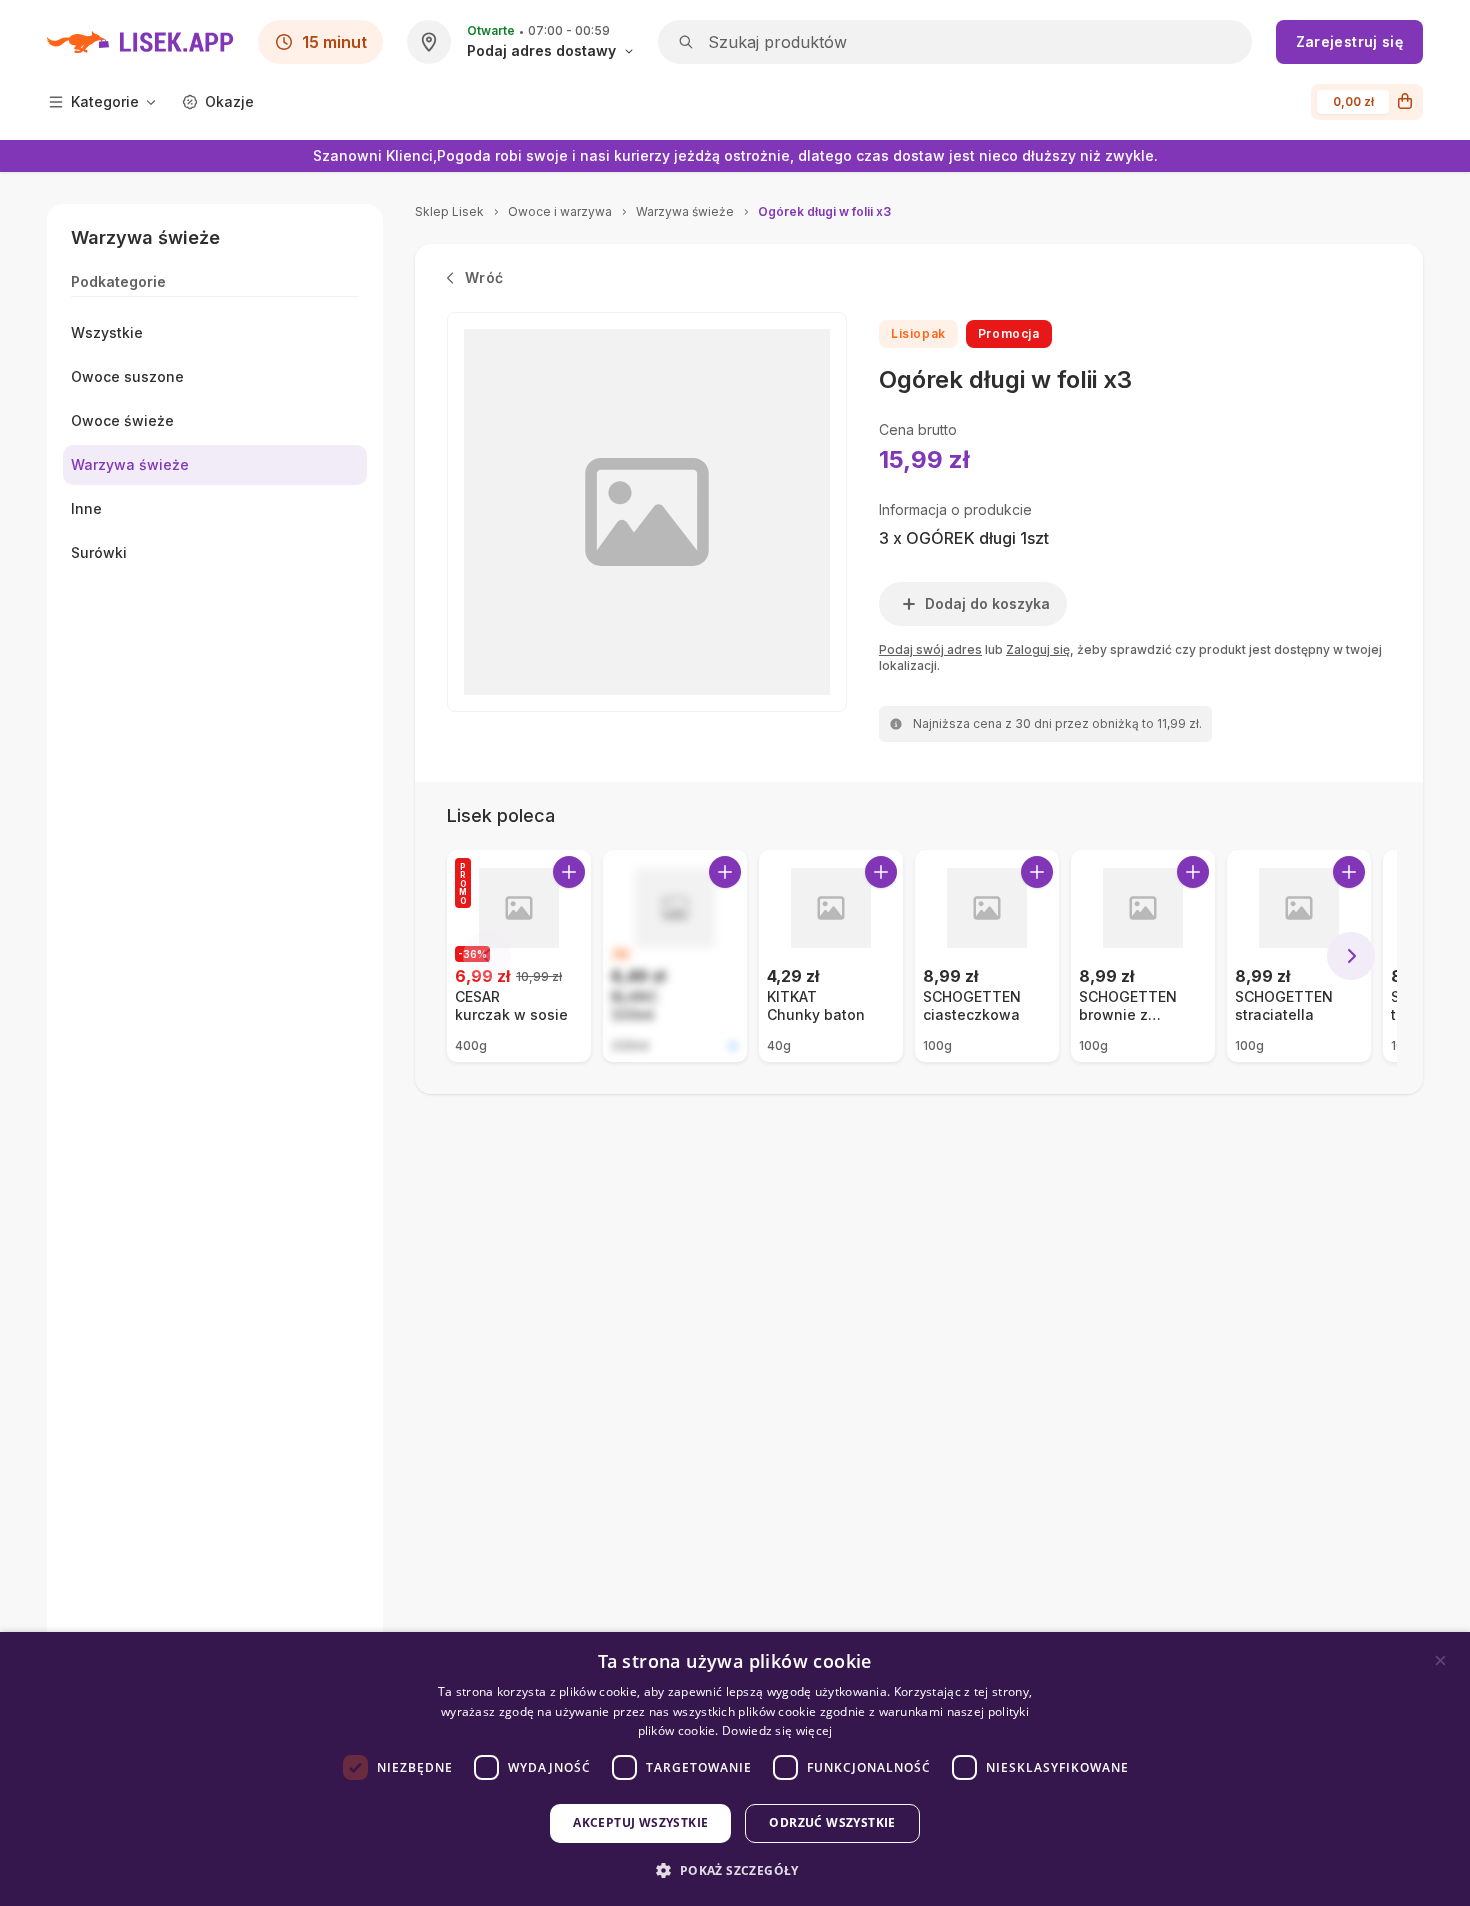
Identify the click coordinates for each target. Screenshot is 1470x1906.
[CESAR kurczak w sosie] (519, 956)
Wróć (484, 277)
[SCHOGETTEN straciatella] (1299, 956)
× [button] (1440, 1660)
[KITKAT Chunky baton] (831, 956)
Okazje (229, 101)
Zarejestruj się (1349, 41)
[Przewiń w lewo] (487, 956)
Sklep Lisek (449, 211)
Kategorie (105, 101)
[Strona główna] (140, 42)
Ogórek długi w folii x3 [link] (824, 211)
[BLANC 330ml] (675, 956)
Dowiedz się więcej (777, 1730)
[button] (734, 1870)
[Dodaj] (569, 872)
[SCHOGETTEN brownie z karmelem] (1143, 956)
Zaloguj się (1038, 649)
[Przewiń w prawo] (1351, 956)
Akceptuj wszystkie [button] (640, 1822)
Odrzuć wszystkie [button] (832, 1822)
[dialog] (735, 1769)
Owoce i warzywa (560, 211)
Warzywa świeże (685, 211)
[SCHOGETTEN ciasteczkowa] (987, 956)
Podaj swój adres (930, 649)
